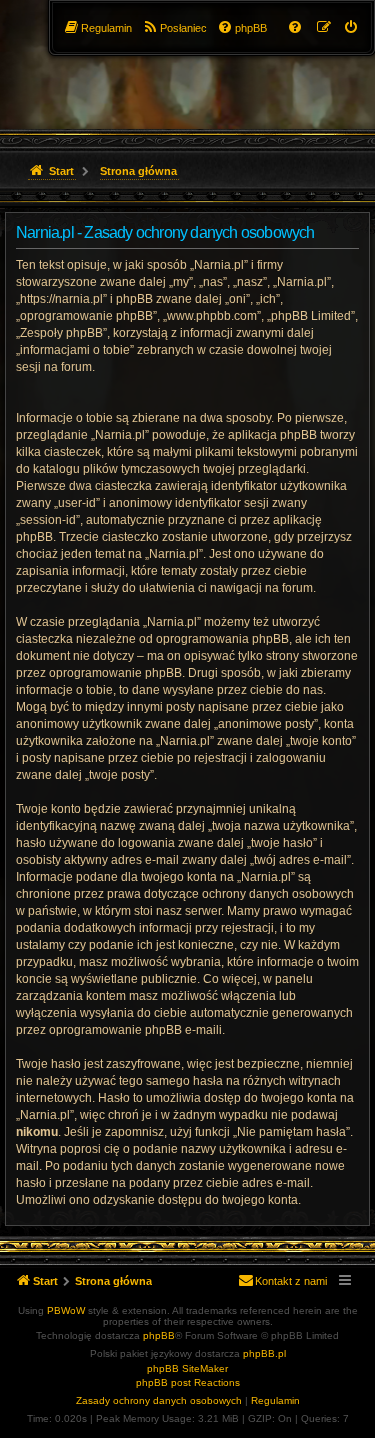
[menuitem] (352, 28)
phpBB (159, 1335)
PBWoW (66, 1310)
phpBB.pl (264, 1353)
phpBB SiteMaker (187, 1368)
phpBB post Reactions (188, 1382)
